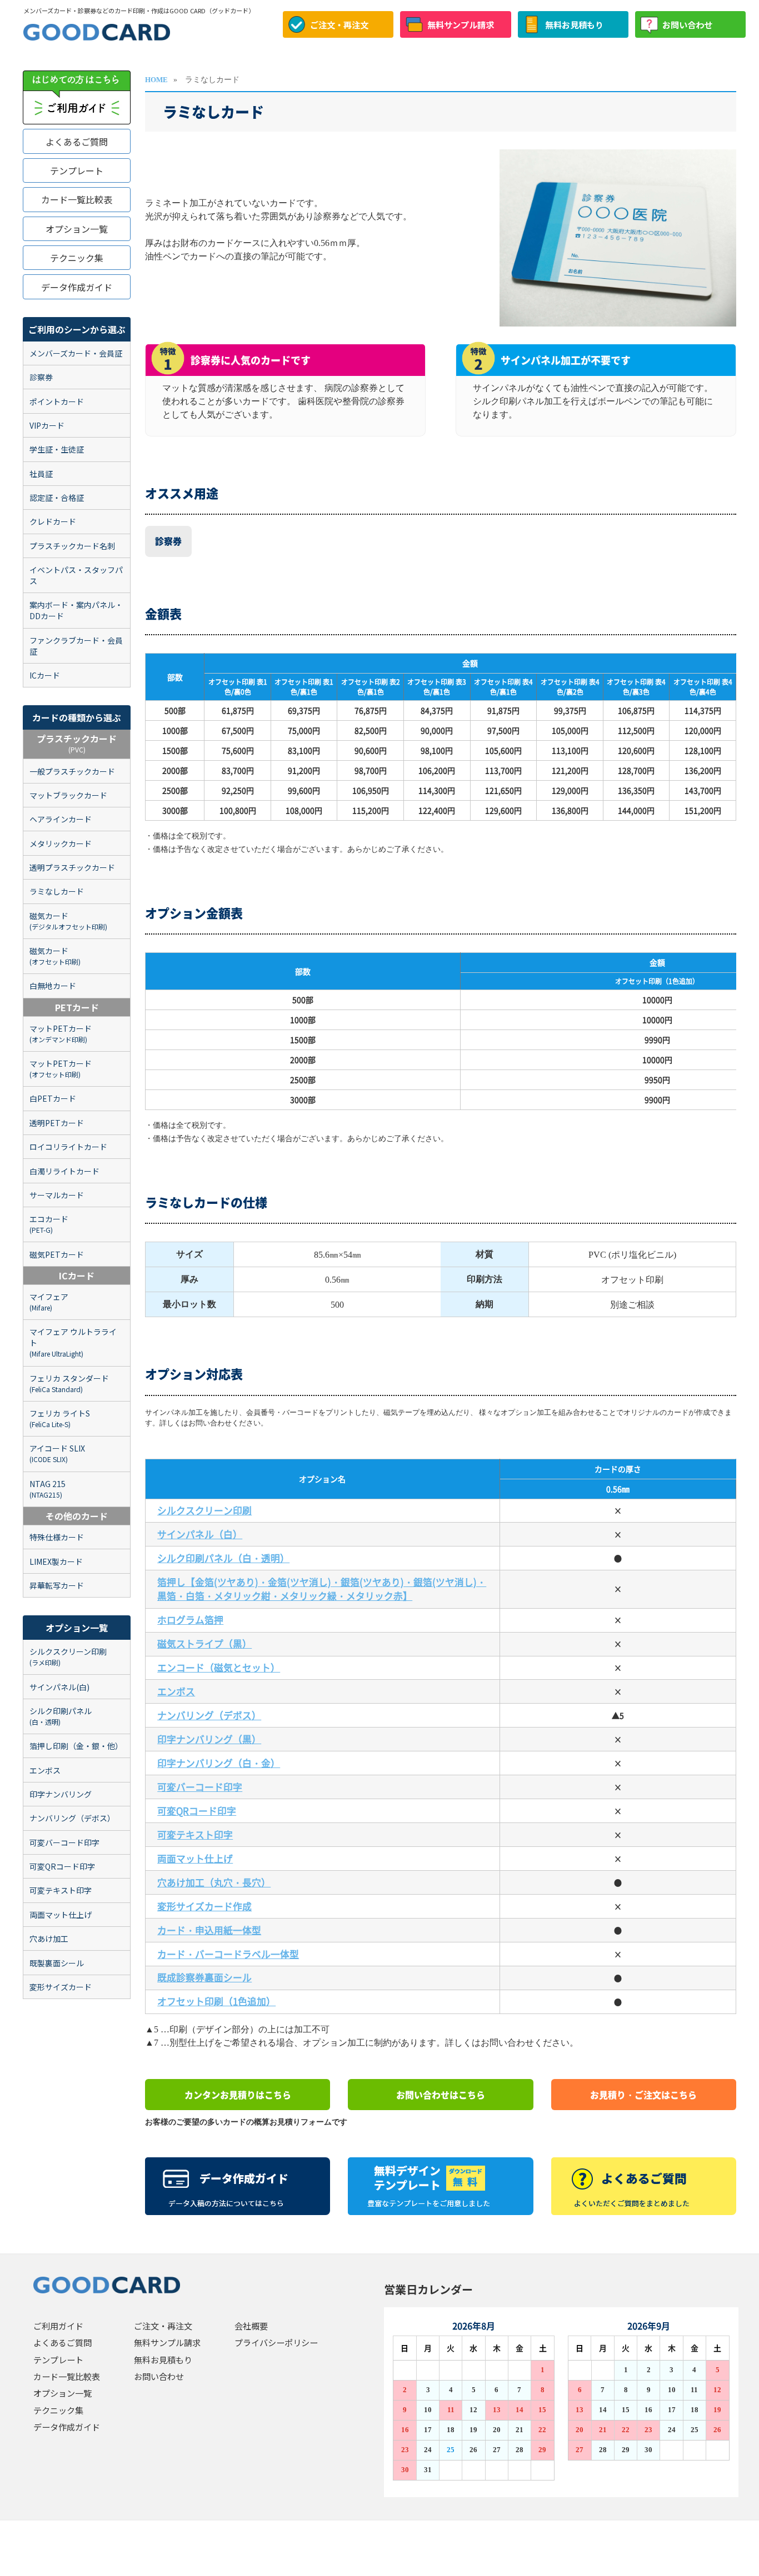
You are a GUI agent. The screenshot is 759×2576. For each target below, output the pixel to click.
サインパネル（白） (200, 1534)
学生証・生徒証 (57, 449)
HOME (156, 80)
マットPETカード (61, 1033)
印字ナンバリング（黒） (209, 1739)
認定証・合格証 (57, 498)
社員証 (41, 474)
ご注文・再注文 (339, 24)
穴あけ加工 (49, 1939)
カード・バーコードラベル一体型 (228, 1954)
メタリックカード (61, 843)
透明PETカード (57, 1123)
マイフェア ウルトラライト (73, 1342)
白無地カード (53, 986)
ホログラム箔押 (190, 1620)
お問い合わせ (687, 24)
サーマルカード (57, 1195)
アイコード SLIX (57, 1453)
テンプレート (77, 170)
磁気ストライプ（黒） (204, 1644)
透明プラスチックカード (72, 867)
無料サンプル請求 (461, 24)
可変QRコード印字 (62, 1866)
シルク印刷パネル (61, 1716)
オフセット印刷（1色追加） (216, 2001)
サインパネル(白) (59, 1687)
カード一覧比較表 (77, 199)
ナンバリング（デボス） (72, 1818)
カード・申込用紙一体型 (209, 1930)
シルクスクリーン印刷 (68, 1656)
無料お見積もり (574, 24)
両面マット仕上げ (61, 1915)
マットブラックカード (68, 795)
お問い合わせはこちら (441, 2095)
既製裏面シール (57, 1963)
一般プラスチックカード (72, 771)
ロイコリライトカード (68, 1147)
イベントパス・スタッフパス (76, 575)
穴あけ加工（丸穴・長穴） (214, 1882)
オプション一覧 (77, 229)
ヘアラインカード (61, 819)
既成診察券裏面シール (204, 1977)
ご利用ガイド (58, 2326)
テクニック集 (77, 258)
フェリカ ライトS (60, 1418)
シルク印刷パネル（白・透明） (223, 1558)
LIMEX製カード (56, 1561)
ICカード (45, 675)
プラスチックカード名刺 (72, 546)
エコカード (49, 1224)
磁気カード (68, 921)
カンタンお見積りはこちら (238, 2095)
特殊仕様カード (57, 1537)
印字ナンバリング (61, 1794)
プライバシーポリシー (276, 2342)
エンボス (45, 1770)
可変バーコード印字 (64, 1842)
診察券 (41, 377)
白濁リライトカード (64, 1171)
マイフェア (49, 1302)
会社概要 (251, 2326)
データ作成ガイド (77, 287)
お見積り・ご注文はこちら (643, 2095)
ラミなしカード (57, 891)
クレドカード (53, 521)
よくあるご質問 (77, 142)
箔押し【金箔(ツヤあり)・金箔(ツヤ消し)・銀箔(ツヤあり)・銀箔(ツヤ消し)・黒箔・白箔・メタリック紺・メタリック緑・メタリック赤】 (322, 1589)
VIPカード (47, 425)
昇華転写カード (57, 1585)
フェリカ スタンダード (69, 1383)
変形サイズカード (61, 1987)
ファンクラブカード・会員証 (76, 646)
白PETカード (53, 1098)
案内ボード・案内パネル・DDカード (76, 610)
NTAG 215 (48, 1489)
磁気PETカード (57, 1254)
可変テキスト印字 (61, 1890)
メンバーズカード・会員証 (76, 353)
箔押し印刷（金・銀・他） (76, 1746)
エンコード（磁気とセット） (219, 1668)
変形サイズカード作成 (204, 1906)
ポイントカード (57, 401)
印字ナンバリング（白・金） (219, 1763)
